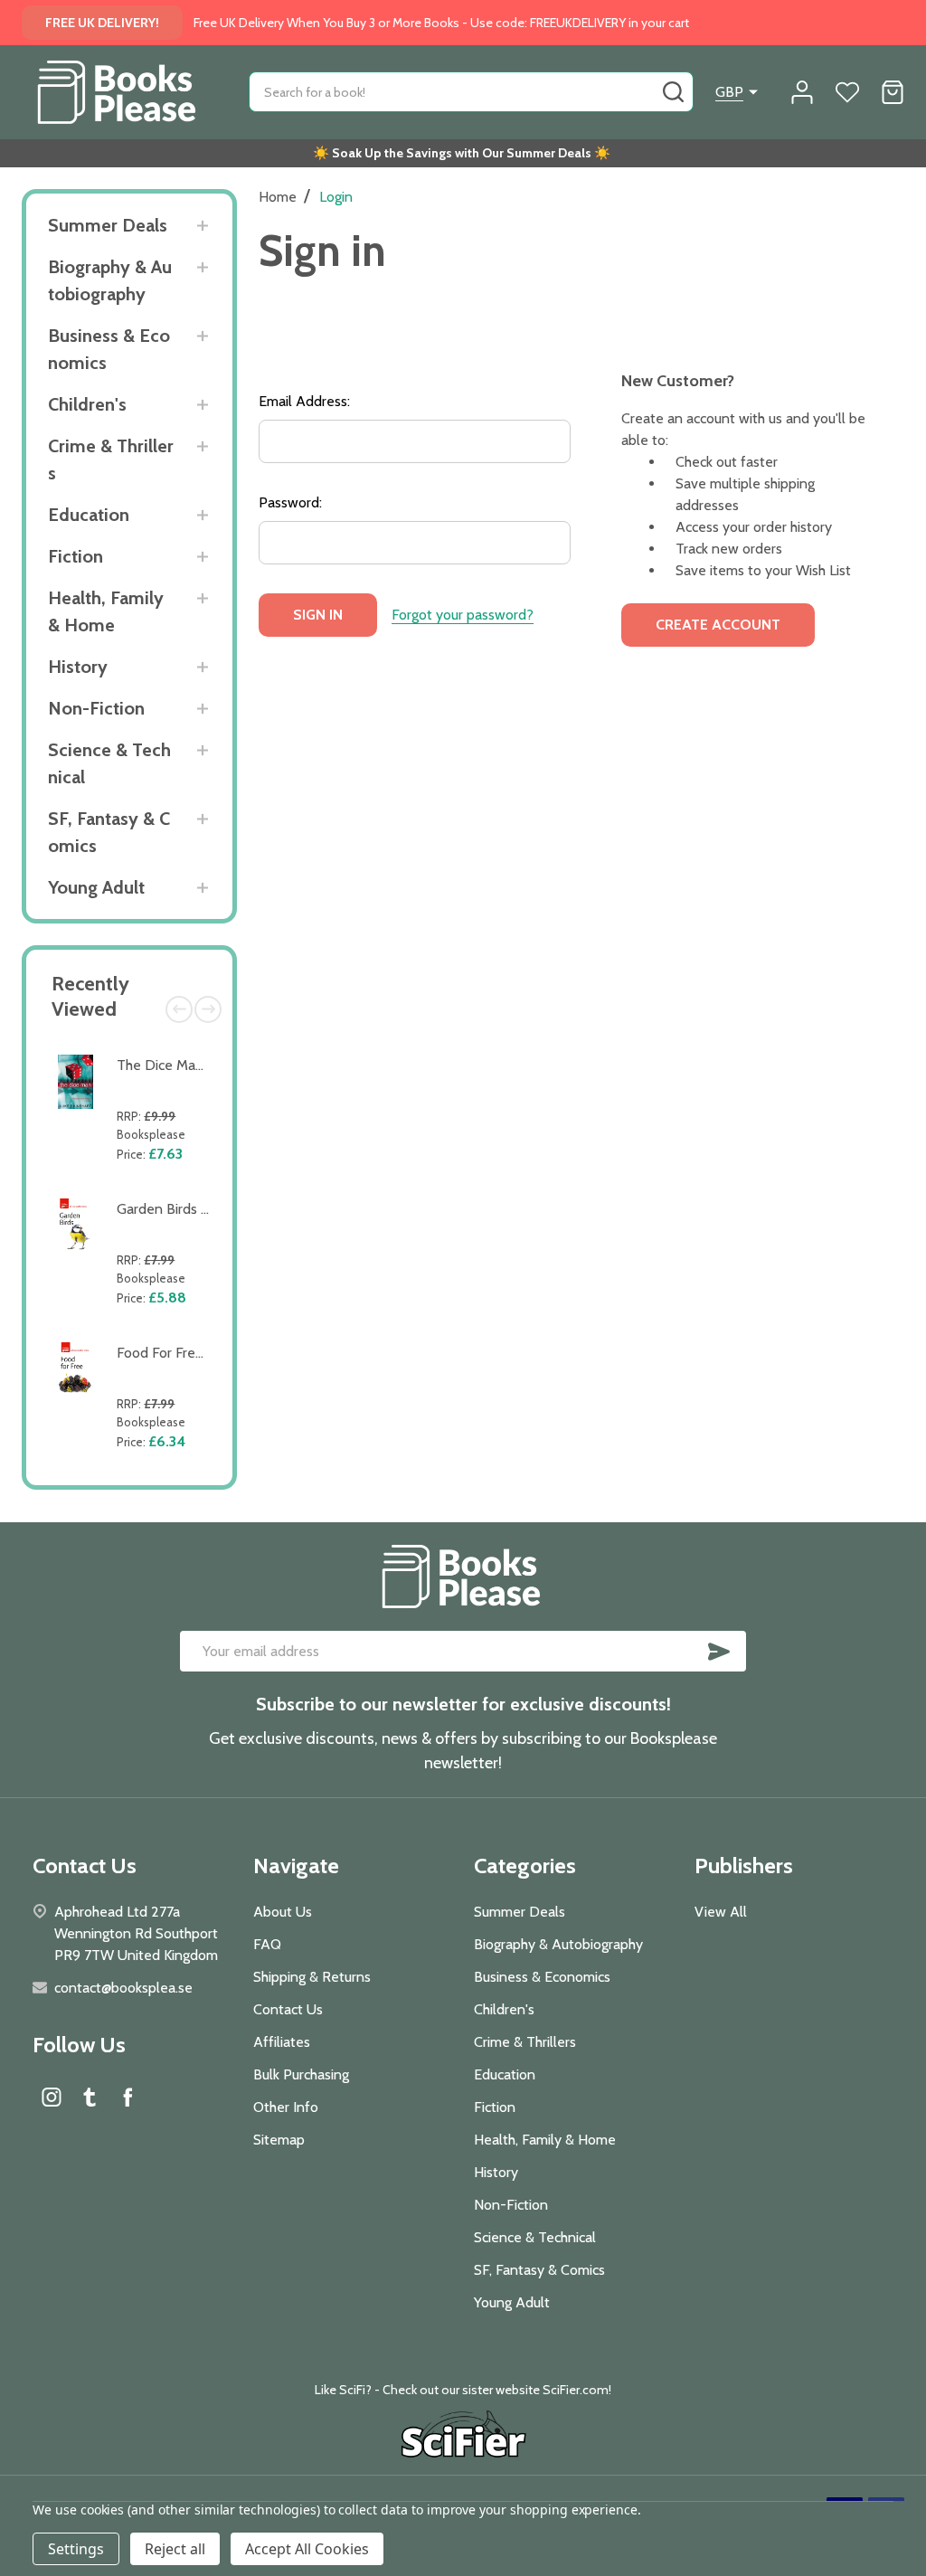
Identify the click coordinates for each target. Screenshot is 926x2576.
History (78, 667)
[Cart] (893, 92)
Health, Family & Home (106, 611)
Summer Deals (108, 225)
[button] (463, 2437)
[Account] (802, 92)
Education (89, 515)
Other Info (286, 2107)
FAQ (267, 1944)
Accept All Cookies (307, 2549)
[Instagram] (52, 2097)
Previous (179, 1009)
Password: (290, 502)
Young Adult (96, 887)
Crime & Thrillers (111, 459)
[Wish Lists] (847, 92)
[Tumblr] (90, 2097)
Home (278, 197)
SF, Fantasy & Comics (109, 832)
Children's (87, 404)
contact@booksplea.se (123, 1988)
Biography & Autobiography (110, 280)
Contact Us (288, 2009)
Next (208, 1009)
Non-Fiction (96, 708)
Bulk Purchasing (301, 2074)
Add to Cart (167, 1178)
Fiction (76, 556)
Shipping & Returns (312, 1977)
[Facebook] (128, 2097)
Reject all (175, 2549)
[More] (202, 226)
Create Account (718, 625)
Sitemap (279, 2140)
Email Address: (304, 401)
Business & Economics (109, 349)
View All (721, 1912)
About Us (283, 1912)
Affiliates (282, 2042)
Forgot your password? (463, 615)
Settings (76, 2549)
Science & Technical (109, 763)
